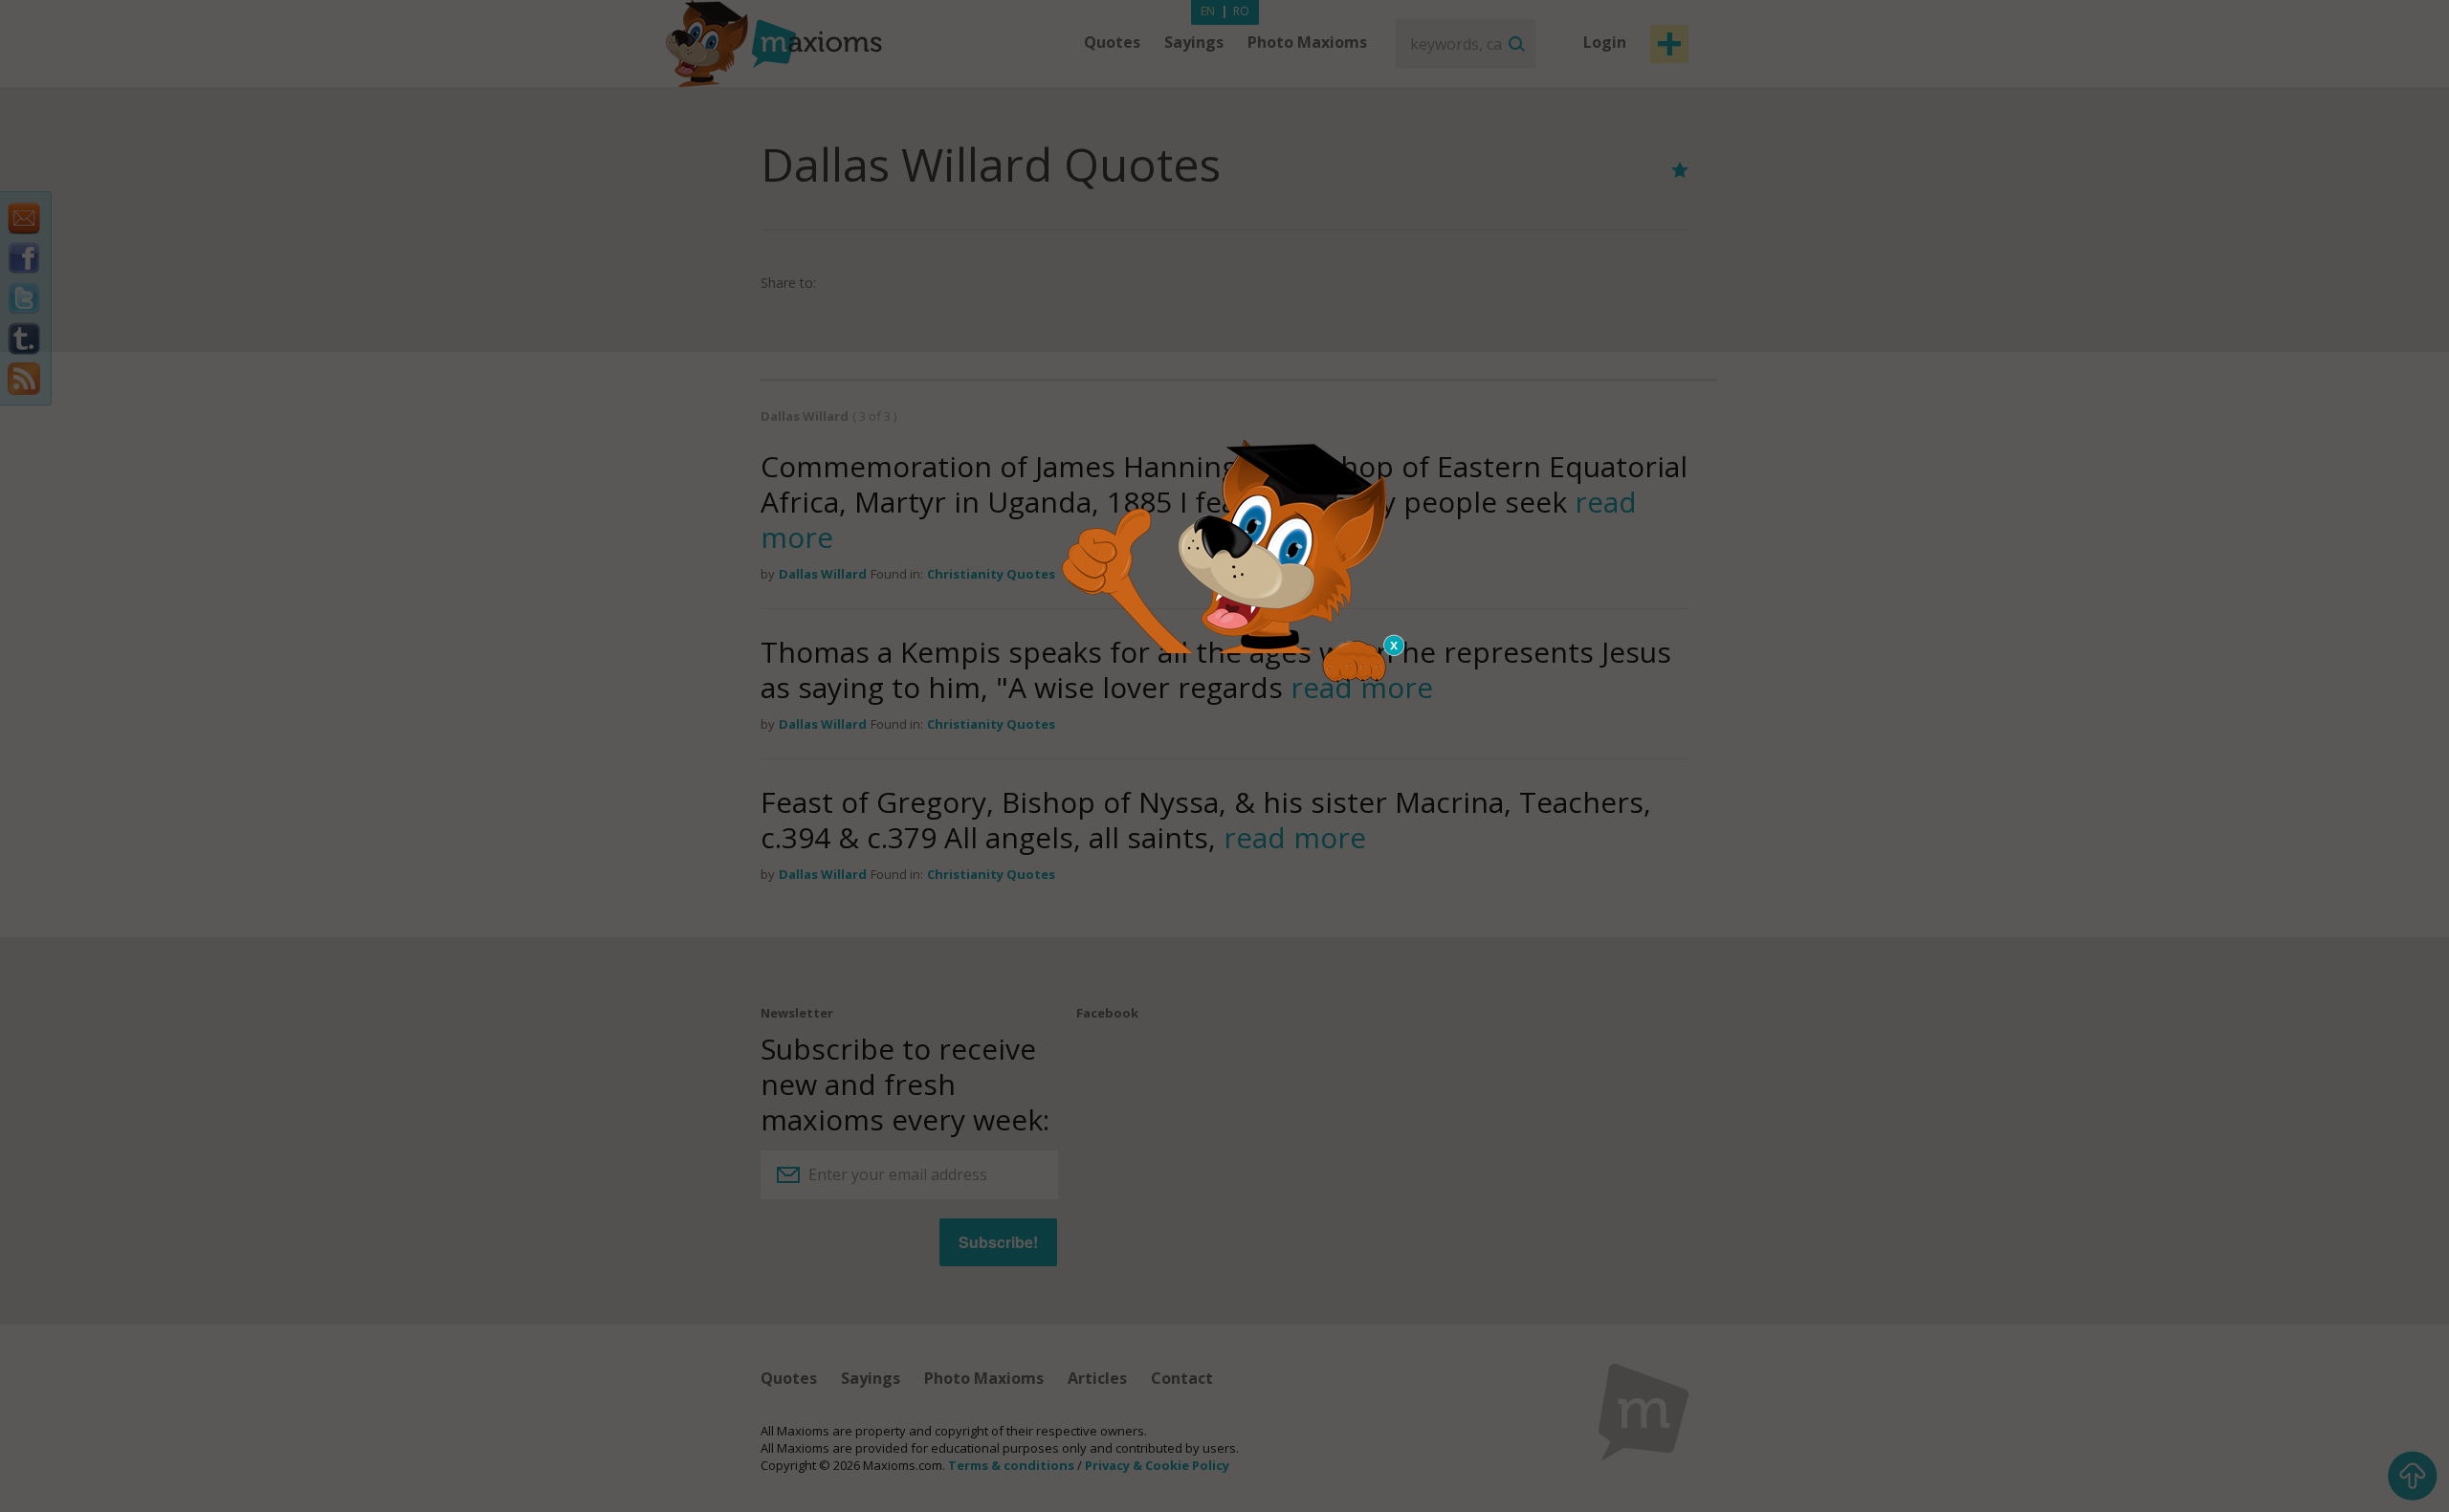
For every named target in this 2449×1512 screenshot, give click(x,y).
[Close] (1395, 646)
